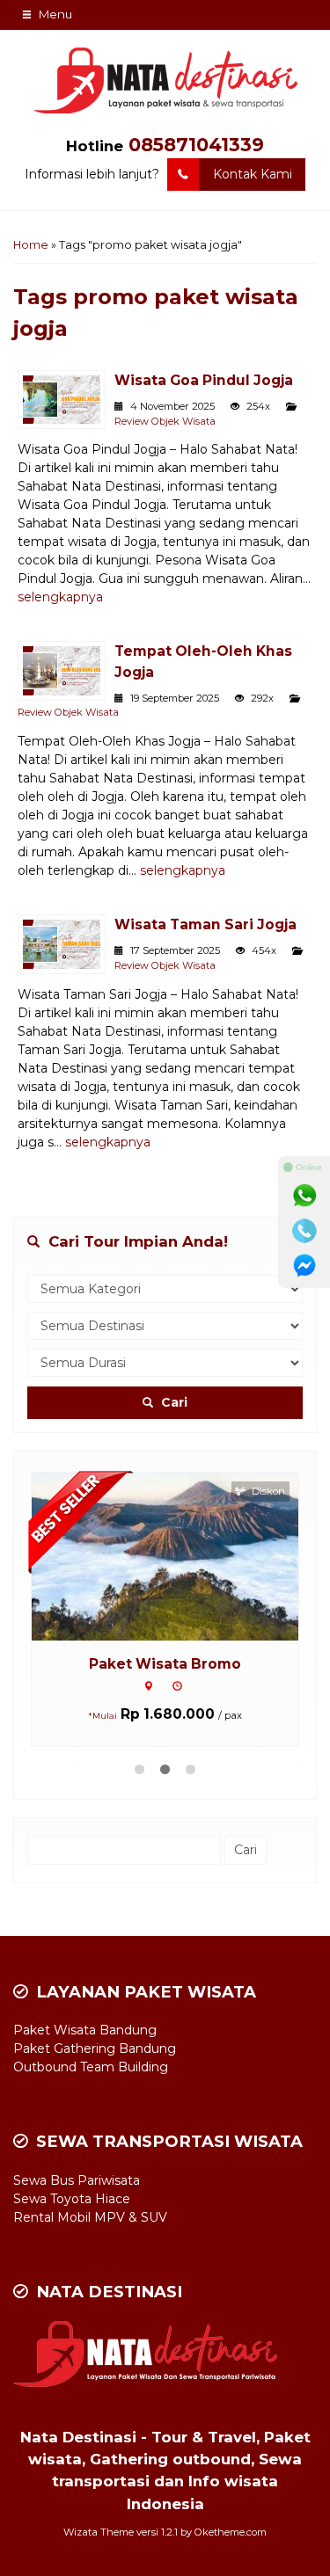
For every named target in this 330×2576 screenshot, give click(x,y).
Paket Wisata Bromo (165, 1664)
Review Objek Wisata (165, 421)
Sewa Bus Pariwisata (77, 2180)
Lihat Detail (181, 1555)
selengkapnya (60, 597)
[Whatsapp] (304, 1196)
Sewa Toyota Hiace (72, 2199)
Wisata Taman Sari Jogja (205, 924)
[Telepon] (304, 1231)
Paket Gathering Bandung (95, 2048)
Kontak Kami (253, 174)
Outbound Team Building (91, 2067)
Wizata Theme (99, 2532)
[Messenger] (304, 1266)
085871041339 (196, 145)
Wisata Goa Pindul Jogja (204, 380)
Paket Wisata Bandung (85, 2030)
